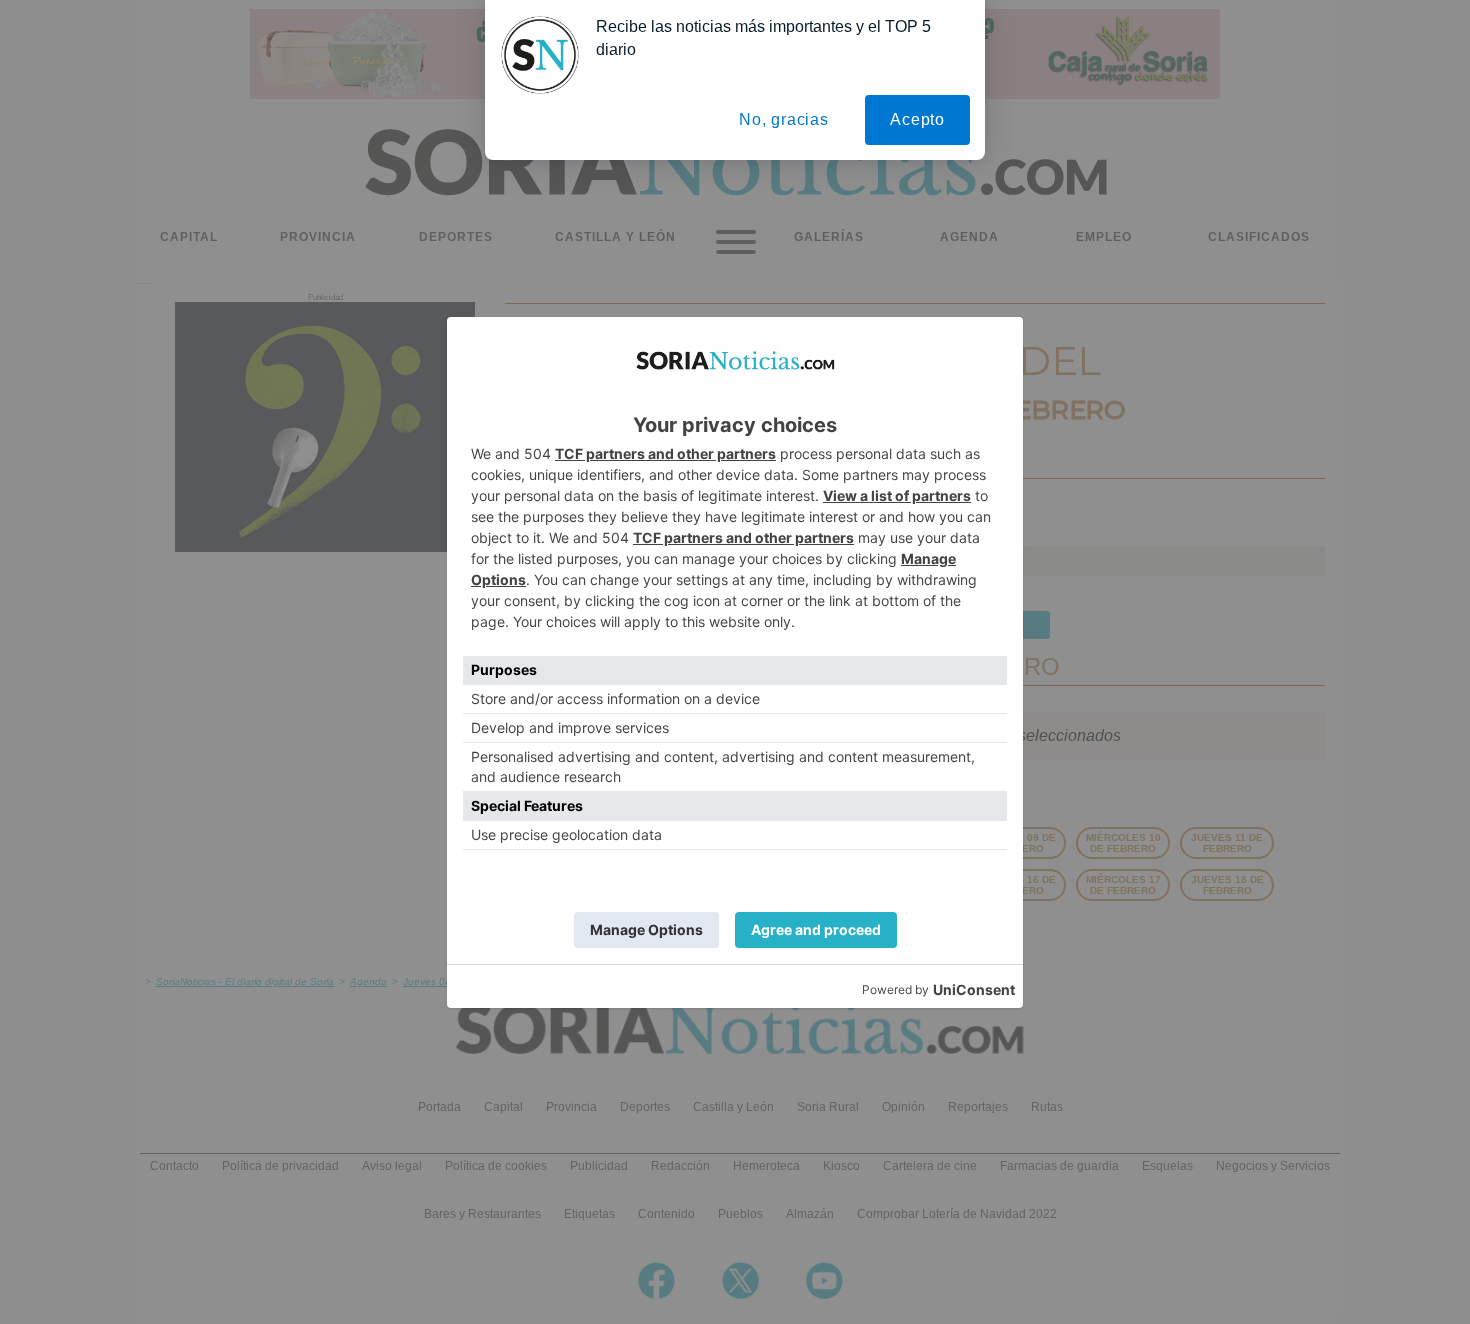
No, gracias (784, 119)
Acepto (917, 119)
